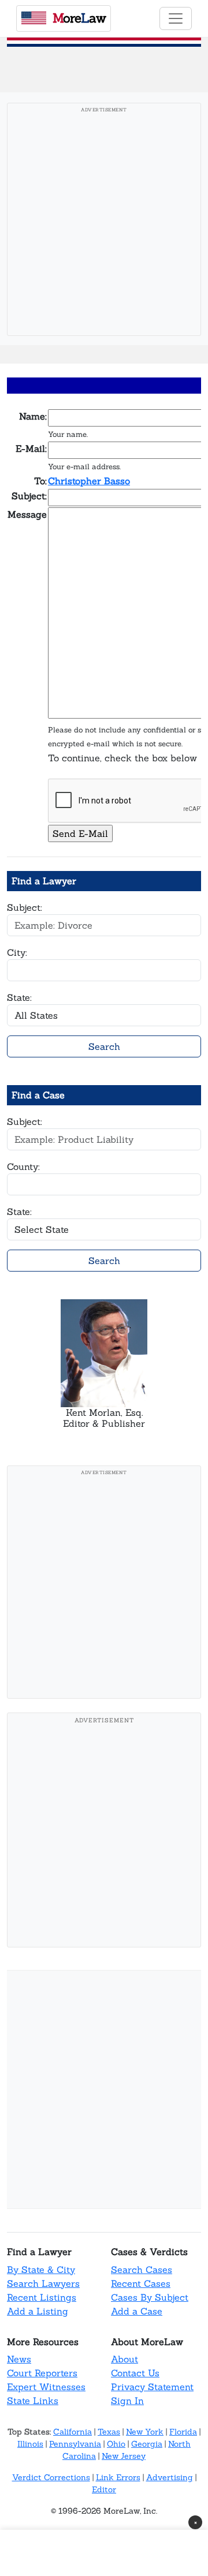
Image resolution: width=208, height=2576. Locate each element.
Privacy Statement (152, 2387)
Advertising (170, 2477)
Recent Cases (141, 2283)
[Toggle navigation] (176, 18)
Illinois (30, 2444)
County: (23, 1167)
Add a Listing (38, 2311)
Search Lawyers (43, 2283)
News (19, 2359)
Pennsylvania (75, 2444)
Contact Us (135, 2373)
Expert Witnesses (46, 2387)
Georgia (147, 2444)
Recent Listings (42, 2297)
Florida (183, 2432)
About (125, 2359)
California (73, 2432)
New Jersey (124, 2456)
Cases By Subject (150, 2297)
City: (17, 952)
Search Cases (142, 2270)
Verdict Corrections (51, 2477)
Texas (109, 2432)
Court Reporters (42, 2373)
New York (145, 2432)
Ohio (116, 2444)
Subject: (25, 907)
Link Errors (118, 2477)
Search (104, 1046)
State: (19, 997)
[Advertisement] (104, 223)
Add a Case (137, 2311)
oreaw (79, 18)
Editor (104, 2489)
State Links (33, 2401)
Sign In (127, 2401)
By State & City (41, 2270)
